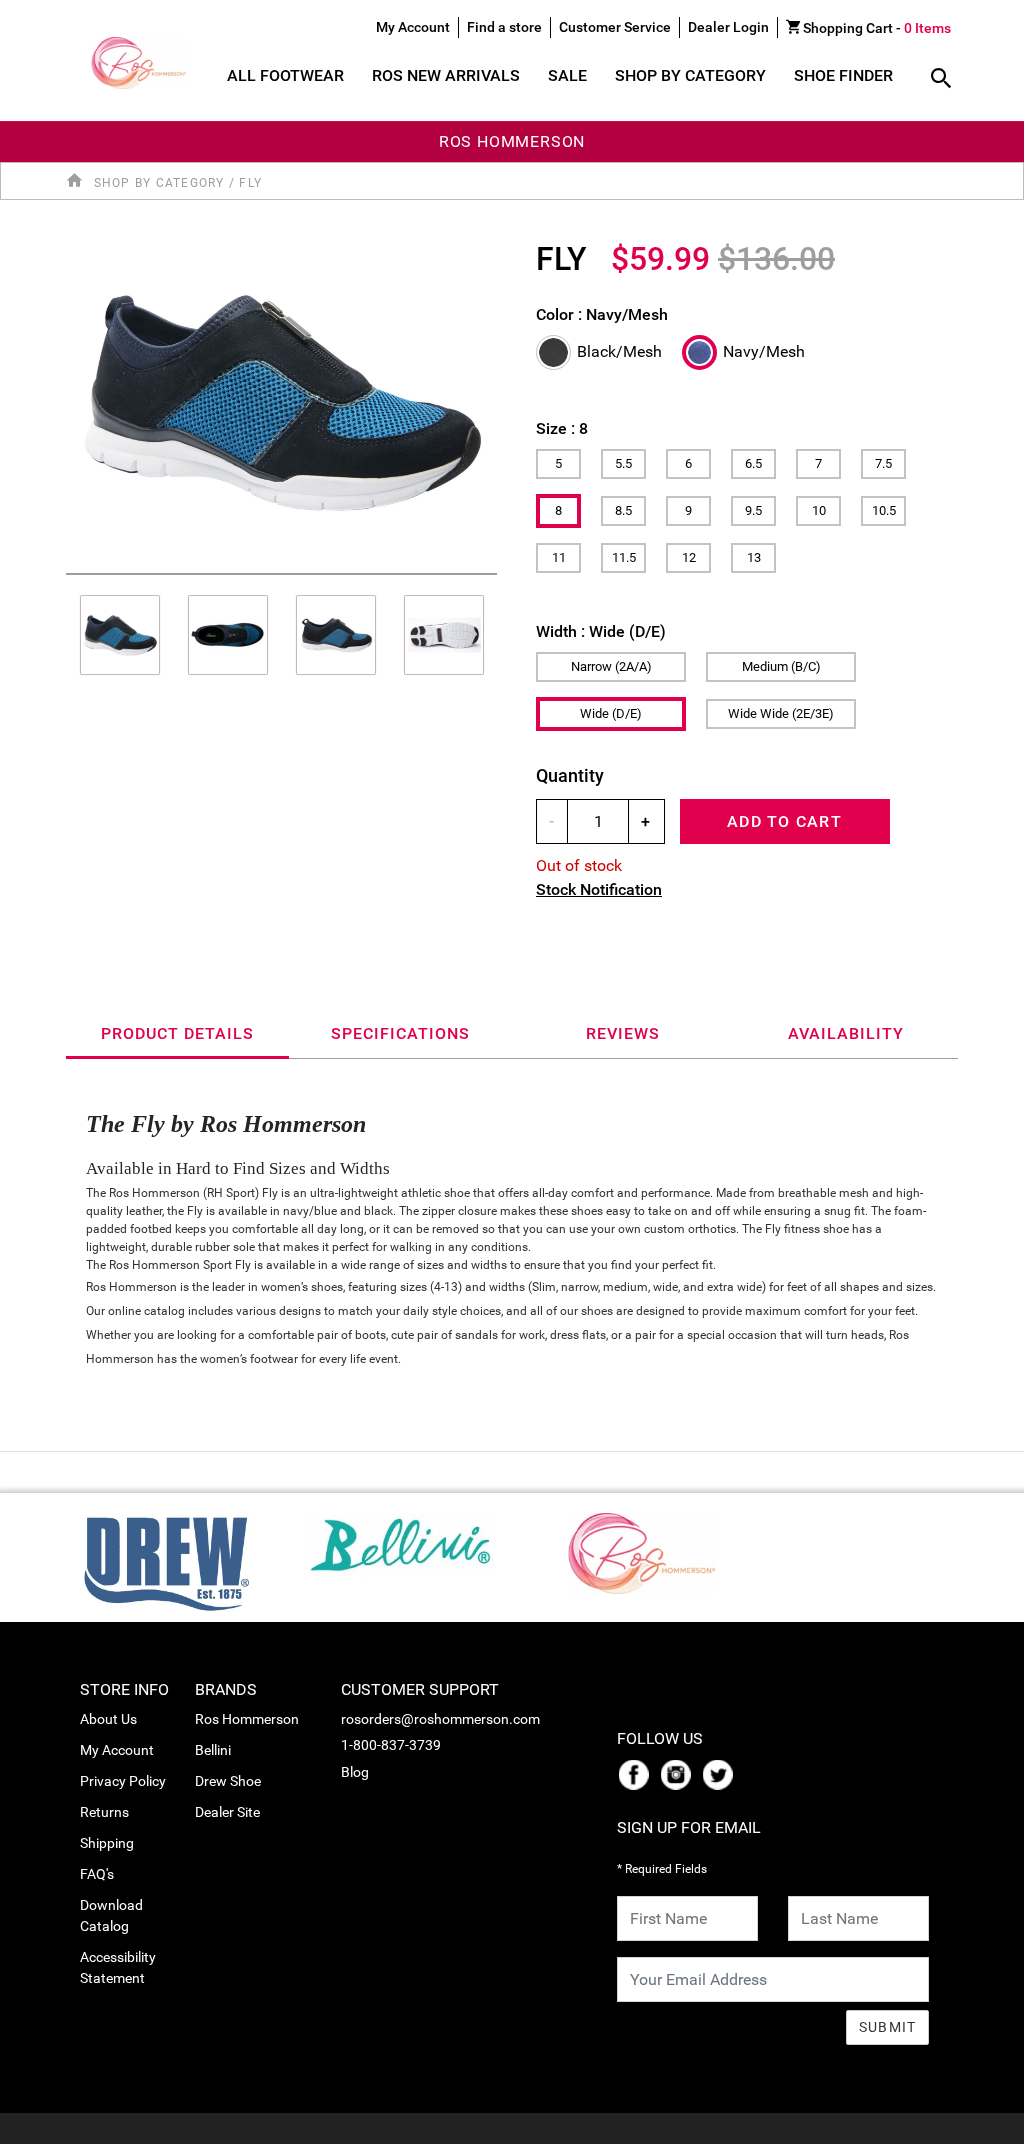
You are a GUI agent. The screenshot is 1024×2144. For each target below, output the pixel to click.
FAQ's (97, 1874)
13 (754, 557)
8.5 (623, 510)
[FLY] (281, 400)
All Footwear (285, 75)
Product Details (177, 1033)
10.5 (884, 510)
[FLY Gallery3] (444, 635)
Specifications (400, 1033)
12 (689, 557)
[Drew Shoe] (166, 1556)
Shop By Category (690, 75)
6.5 (753, 463)
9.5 (753, 510)
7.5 (883, 463)
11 (559, 557)
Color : (602, 314)
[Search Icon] (941, 80)
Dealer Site (227, 1812)
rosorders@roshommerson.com (440, 1719)
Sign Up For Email (689, 1827)
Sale (567, 75)
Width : (601, 631)
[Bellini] (400, 1539)
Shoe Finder (843, 75)
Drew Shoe (228, 1781)
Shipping (107, 1843)
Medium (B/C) (781, 666)
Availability (846, 1033)
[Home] (78, 181)
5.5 (623, 463)
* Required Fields (662, 1869)
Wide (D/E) (611, 713)
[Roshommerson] (623, 1547)
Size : (562, 428)
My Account (117, 1750)
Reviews (623, 1033)
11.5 (624, 557)
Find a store (504, 27)
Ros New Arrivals (446, 75)
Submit (888, 2027)
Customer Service (615, 27)
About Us (108, 1719)
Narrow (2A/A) (611, 666)
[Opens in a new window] (638, 1773)
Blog (355, 1772)
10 (819, 510)
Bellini (213, 1750)
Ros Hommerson (247, 1719)
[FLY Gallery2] (336, 635)
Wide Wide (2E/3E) (781, 713)
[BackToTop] (971, 2125)
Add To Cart (784, 821)
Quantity (570, 775)
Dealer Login (728, 27)
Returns (104, 1812)
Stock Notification (599, 889)
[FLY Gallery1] (228, 635)
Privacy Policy (123, 1781)
